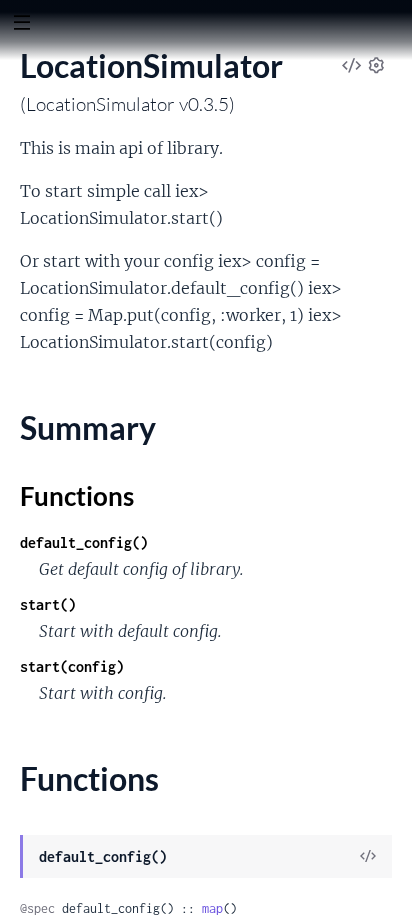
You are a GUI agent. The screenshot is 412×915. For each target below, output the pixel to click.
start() (48, 604)
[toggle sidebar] (21, 25)
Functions (77, 496)
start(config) (72, 666)
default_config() (84, 542)
